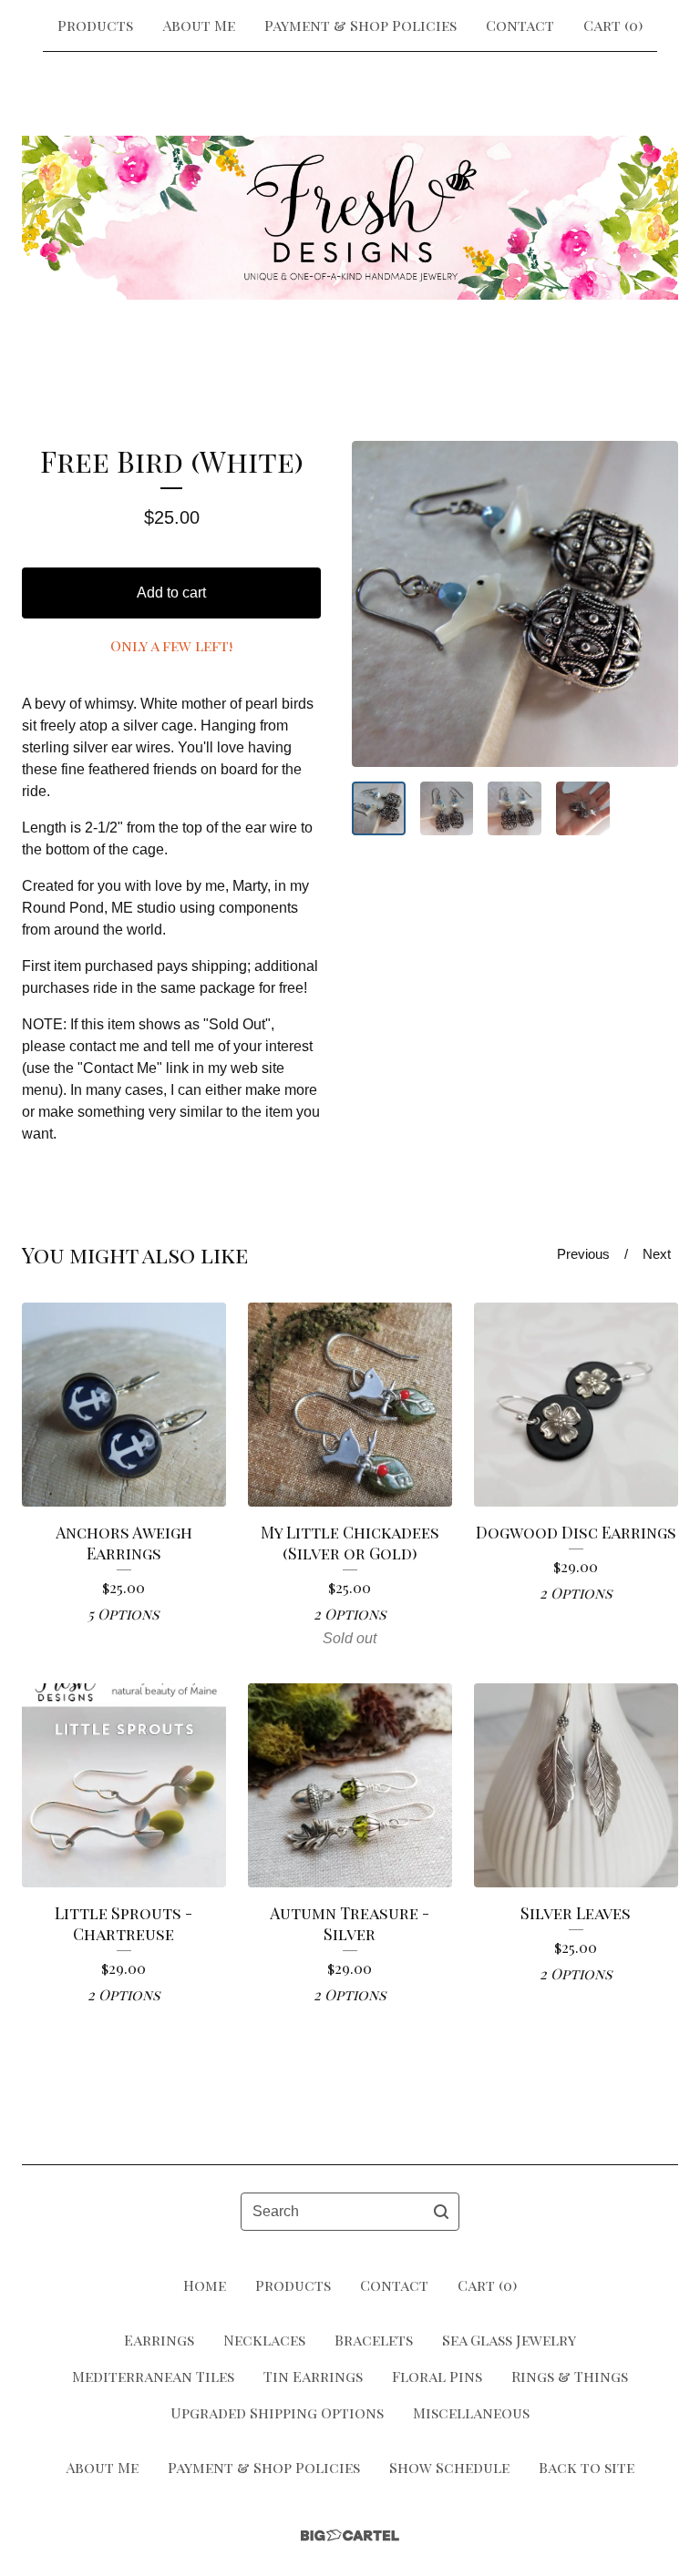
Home (205, 2285)
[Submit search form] (441, 2212)
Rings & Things (570, 2376)
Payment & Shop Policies (360, 25)
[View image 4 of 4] (583, 808)
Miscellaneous (471, 2412)
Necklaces (264, 2340)
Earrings (159, 2340)
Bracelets (374, 2340)
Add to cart (171, 593)
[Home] (350, 218)
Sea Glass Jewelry (509, 2340)
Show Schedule (449, 2467)
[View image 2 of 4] (447, 808)
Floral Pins (437, 2376)
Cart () (613, 25)
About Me (199, 25)
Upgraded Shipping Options (277, 2412)
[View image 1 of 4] (379, 808)
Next (657, 1254)
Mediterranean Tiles (153, 2376)
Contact (520, 25)
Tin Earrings (313, 2376)
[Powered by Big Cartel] (350, 2535)
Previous (583, 1254)
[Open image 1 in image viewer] (515, 604)
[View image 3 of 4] (515, 808)
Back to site (587, 2467)
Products (95, 25)
